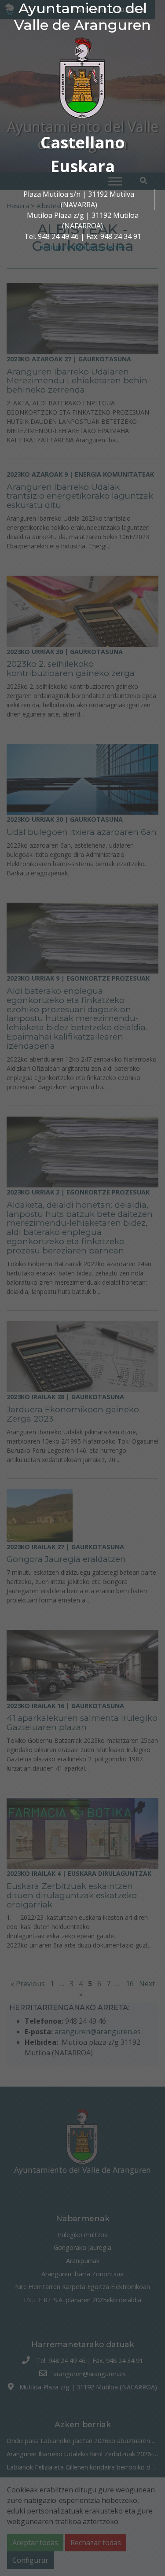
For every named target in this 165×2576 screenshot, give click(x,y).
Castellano (83, 142)
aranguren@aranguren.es (83, 247)
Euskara (83, 166)
